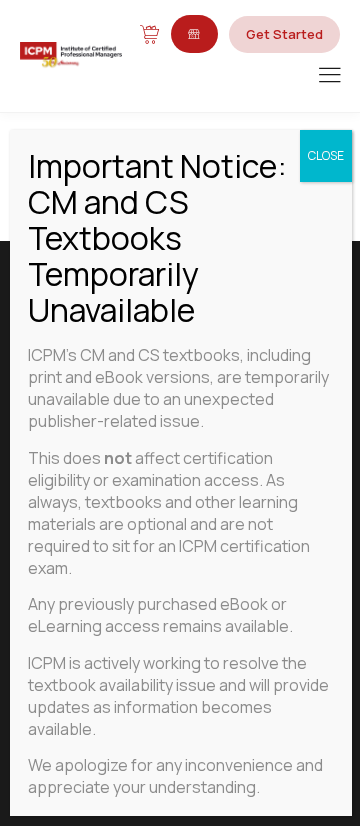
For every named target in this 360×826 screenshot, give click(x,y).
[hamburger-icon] (329, 76)
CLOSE (326, 155)
